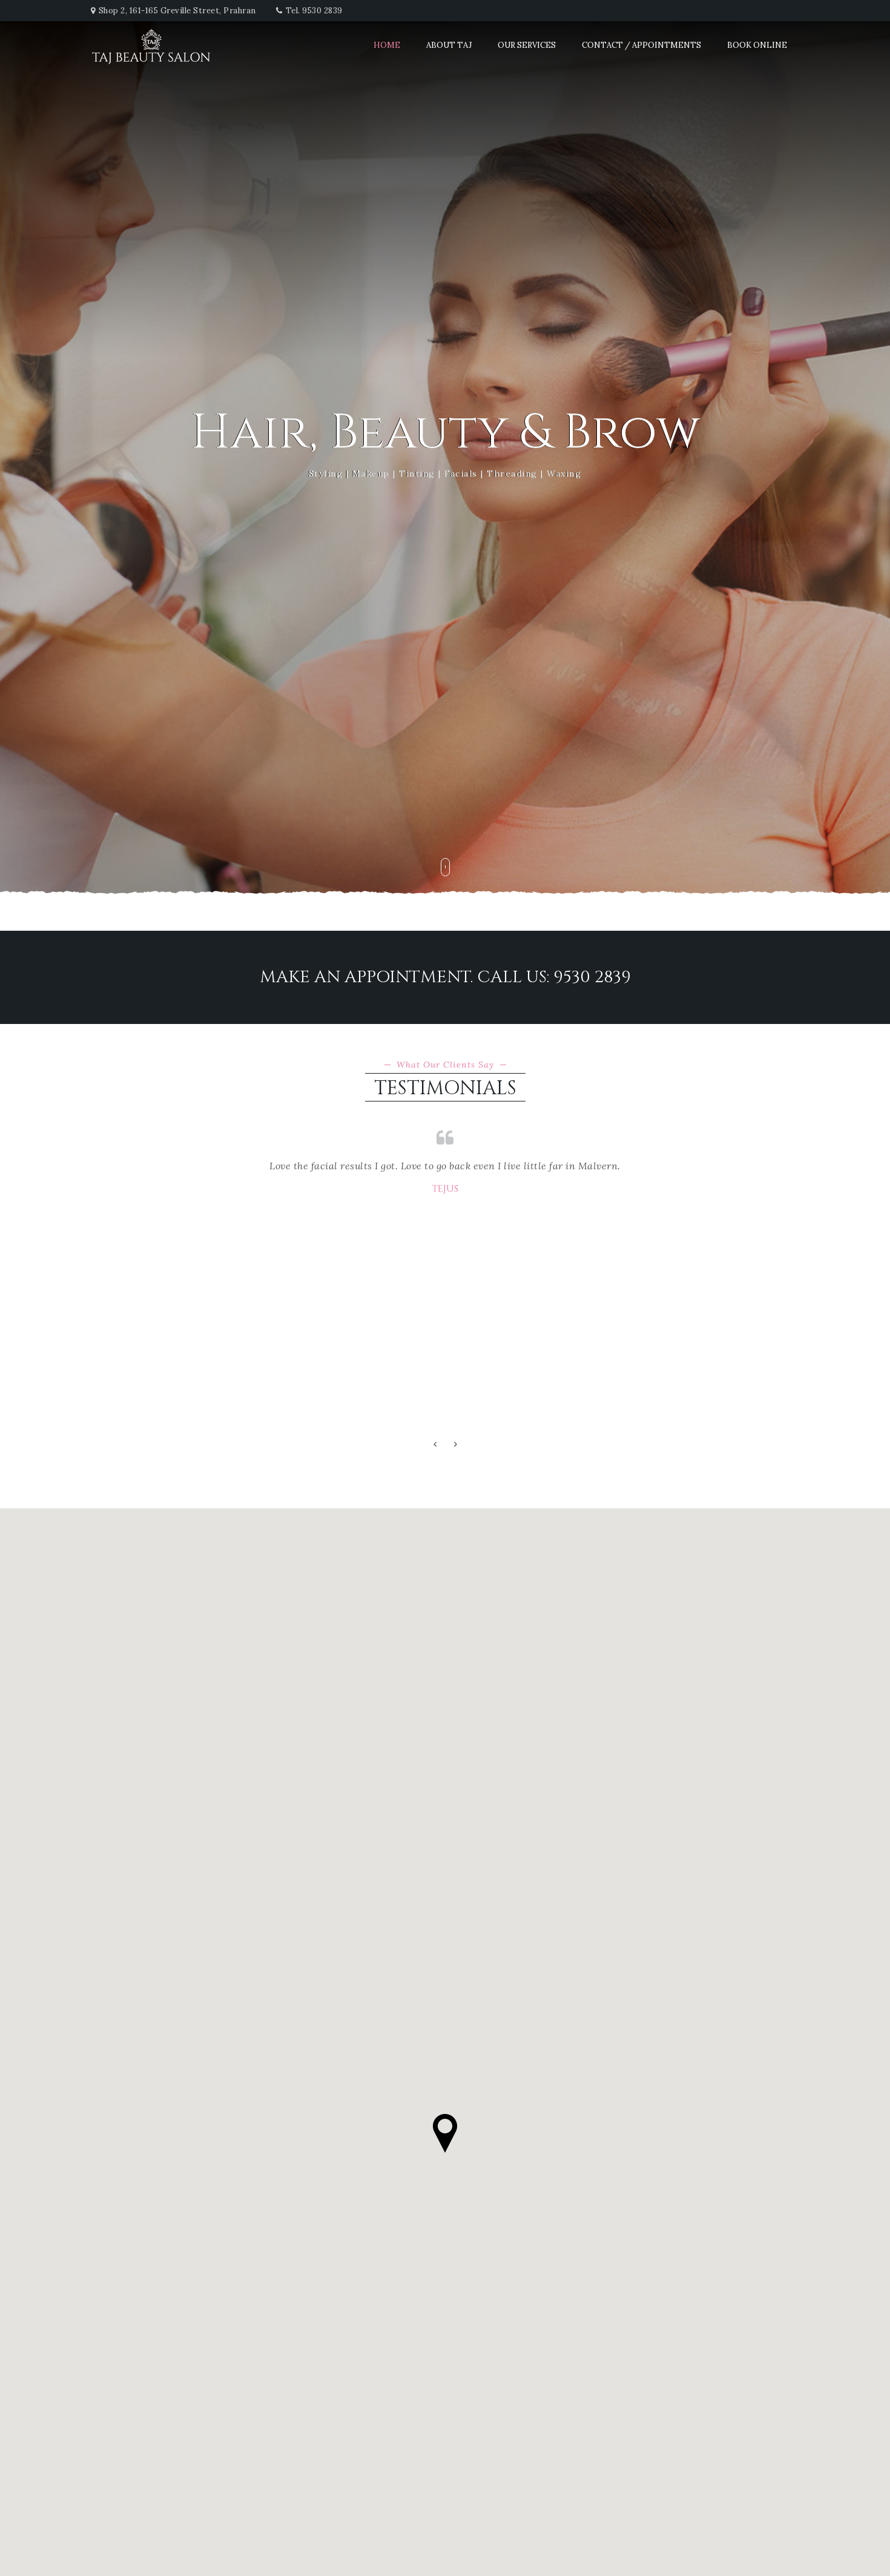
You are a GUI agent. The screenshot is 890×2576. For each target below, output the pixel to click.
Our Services (527, 45)
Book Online (757, 45)
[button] (435, 1445)
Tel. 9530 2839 (314, 11)
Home (387, 45)
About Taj (449, 45)
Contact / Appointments (641, 45)
